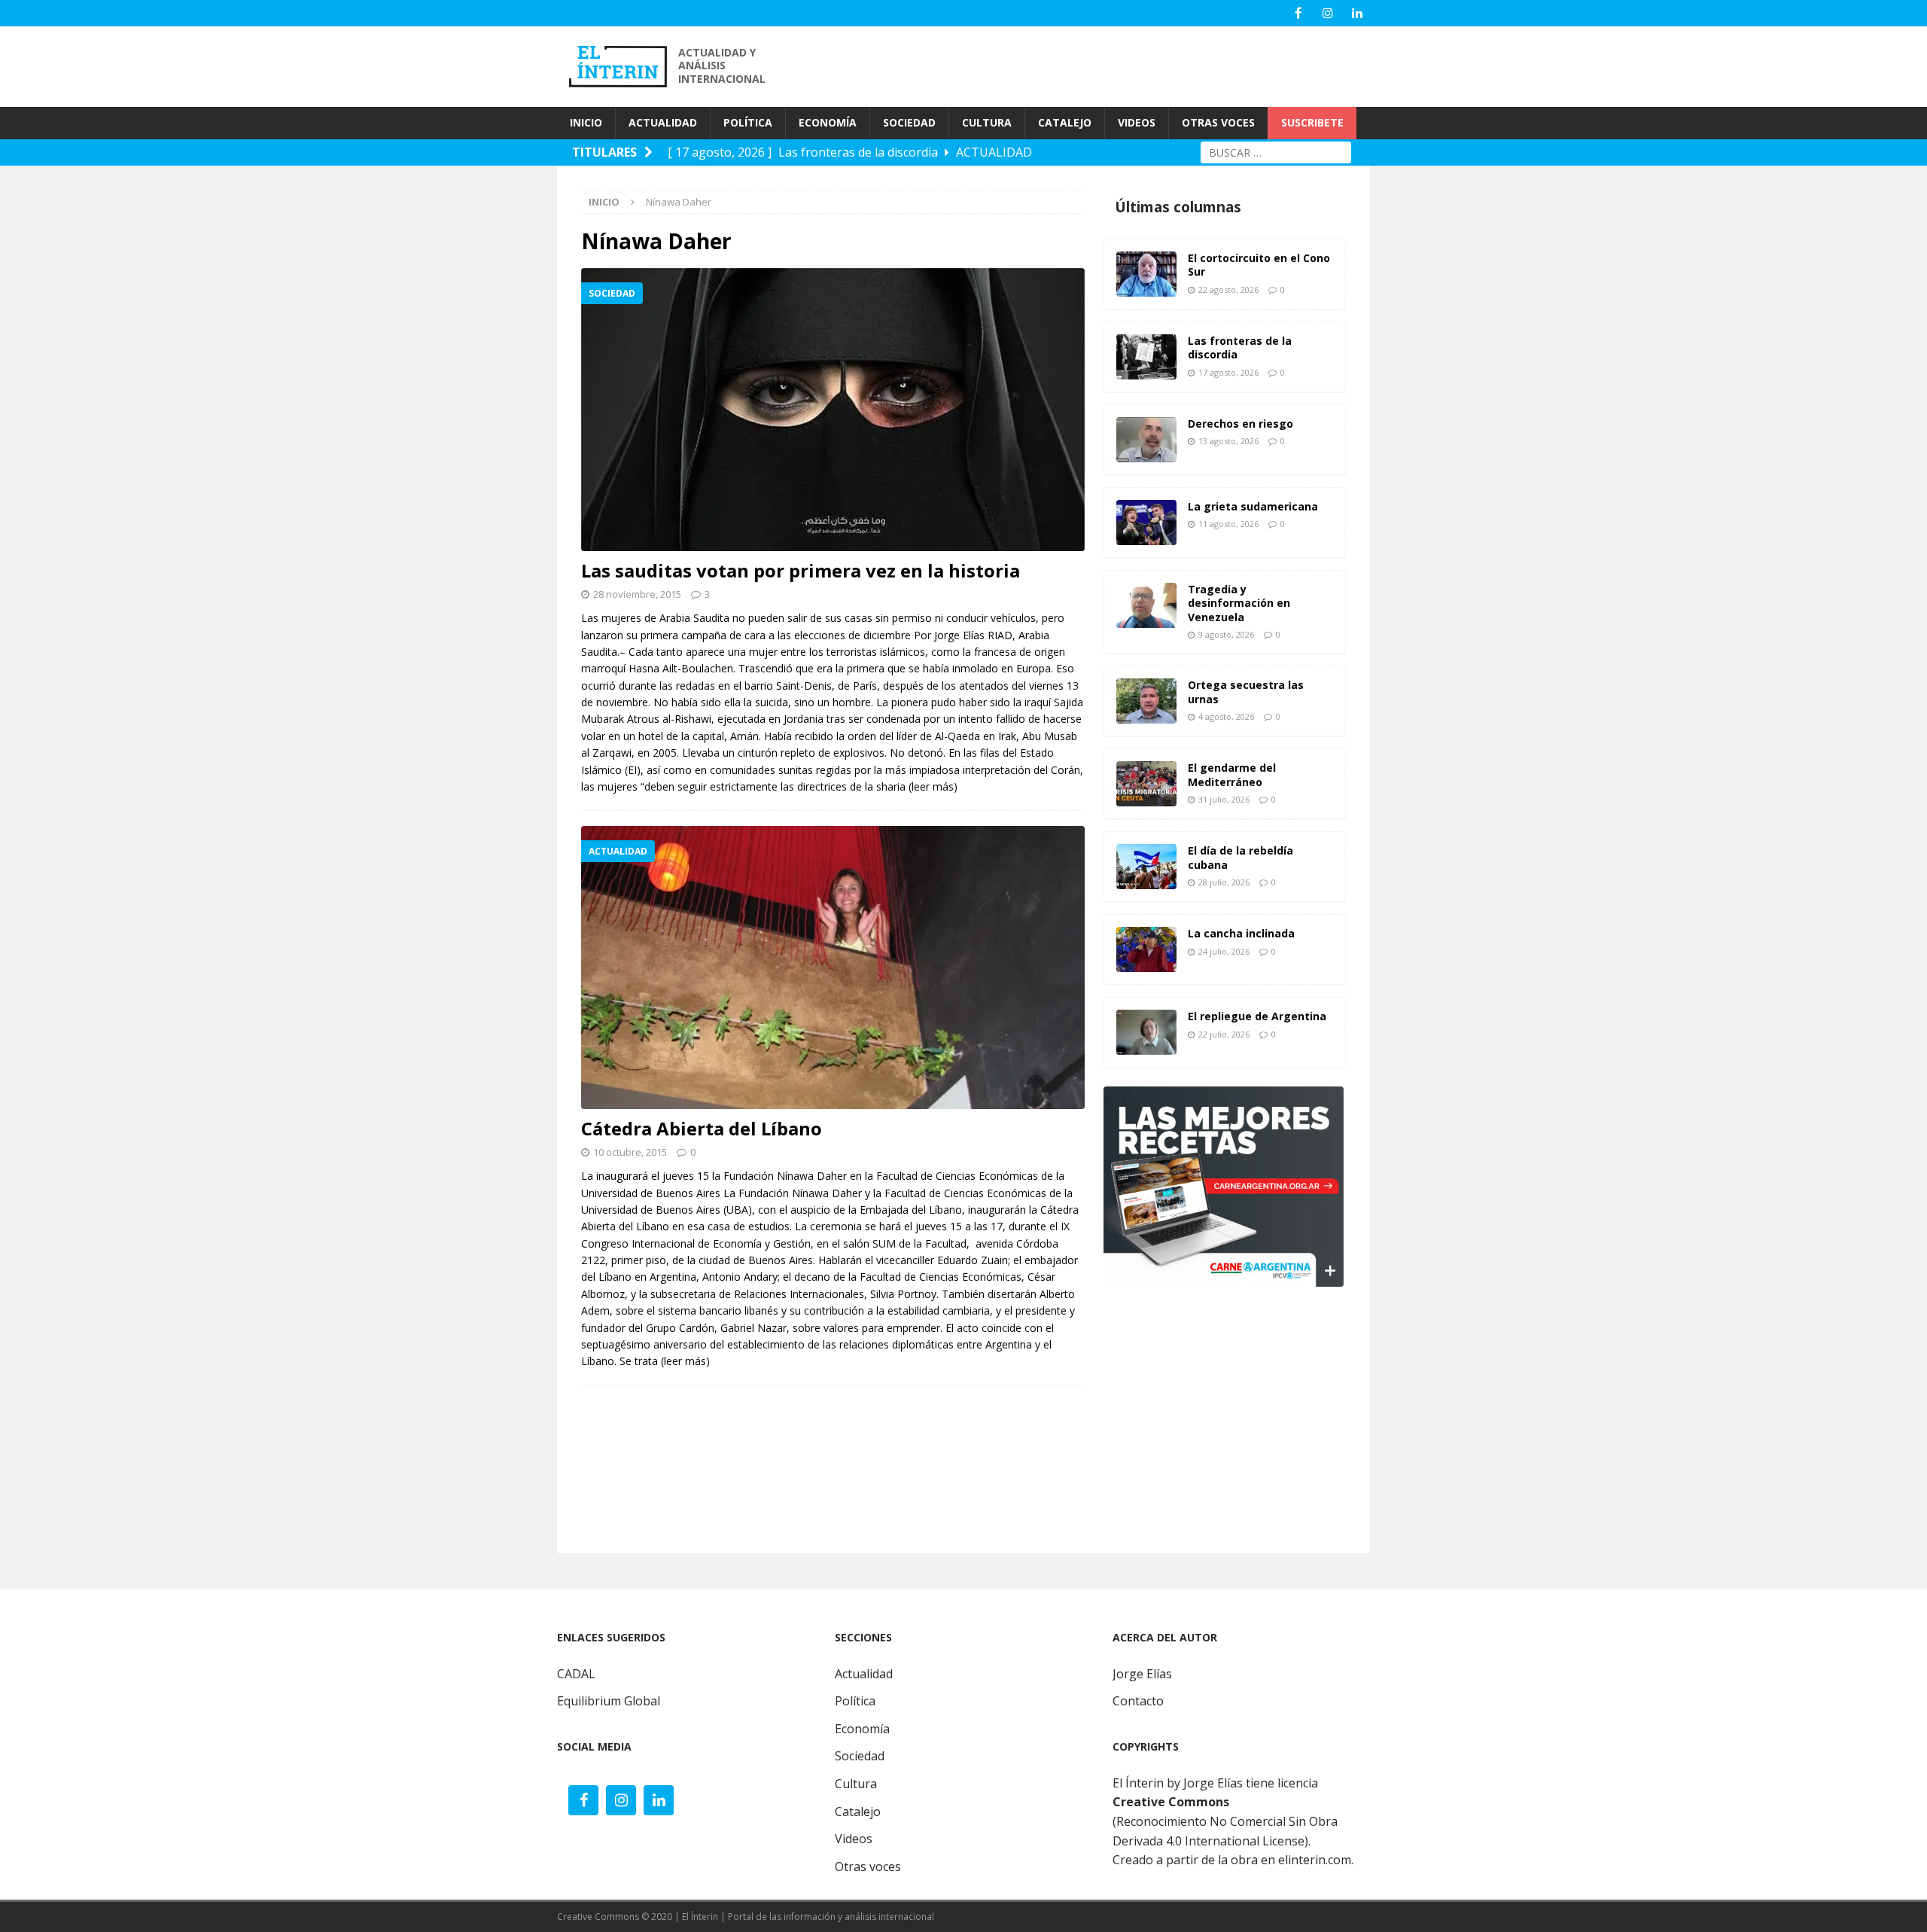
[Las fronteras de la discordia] (1146, 357)
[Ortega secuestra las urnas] (1146, 701)
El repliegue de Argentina (1257, 1016)
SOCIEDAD (909, 122)
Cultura (856, 1784)
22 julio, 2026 (1224, 1034)
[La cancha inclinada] (1146, 949)
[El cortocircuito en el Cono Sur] (1146, 274)
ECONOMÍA (828, 122)
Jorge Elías (1142, 1674)
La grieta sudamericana (1253, 506)
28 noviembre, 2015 (637, 594)
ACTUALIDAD (663, 122)
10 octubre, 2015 (630, 1152)
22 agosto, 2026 (1228, 289)
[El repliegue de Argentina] (1146, 1032)
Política (855, 1701)
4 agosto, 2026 (1226, 716)
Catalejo (858, 1812)
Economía (862, 1729)
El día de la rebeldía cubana (1241, 857)
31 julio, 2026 (1224, 799)
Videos (854, 1839)
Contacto (1138, 1701)
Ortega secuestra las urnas (1246, 692)
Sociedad (860, 1756)
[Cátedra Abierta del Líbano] (833, 968)
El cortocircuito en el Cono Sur (1259, 265)
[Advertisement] (1099, 65)
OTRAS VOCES (1218, 122)
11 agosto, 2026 (1228, 524)
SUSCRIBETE (1312, 122)
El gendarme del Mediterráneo (1232, 774)
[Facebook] (1298, 13)
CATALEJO (1065, 122)
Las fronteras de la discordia (1240, 347)
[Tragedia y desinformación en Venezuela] (1146, 605)
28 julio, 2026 (1224, 882)
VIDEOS (1137, 122)
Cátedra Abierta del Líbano (702, 1128)
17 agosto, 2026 (1228, 372)
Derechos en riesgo (1241, 424)
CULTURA (987, 122)
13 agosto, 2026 (1228, 441)
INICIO (586, 122)
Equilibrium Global (609, 1701)
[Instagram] (1327, 13)
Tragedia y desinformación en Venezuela (1239, 603)
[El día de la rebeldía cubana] (1146, 867)
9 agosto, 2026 (1226, 634)
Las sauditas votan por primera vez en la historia (801, 570)
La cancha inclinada (1241, 933)
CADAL (576, 1674)
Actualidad (864, 1674)
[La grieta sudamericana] (1146, 523)
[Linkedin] (1357, 13)
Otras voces (868, 1866)
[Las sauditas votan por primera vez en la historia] (833, 410)
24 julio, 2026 (1224, 951)
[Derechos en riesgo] (1146, 440)
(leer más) (933, 786)
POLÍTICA (748, 122)
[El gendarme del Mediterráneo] (1146, 784)
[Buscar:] (1276, 151)
